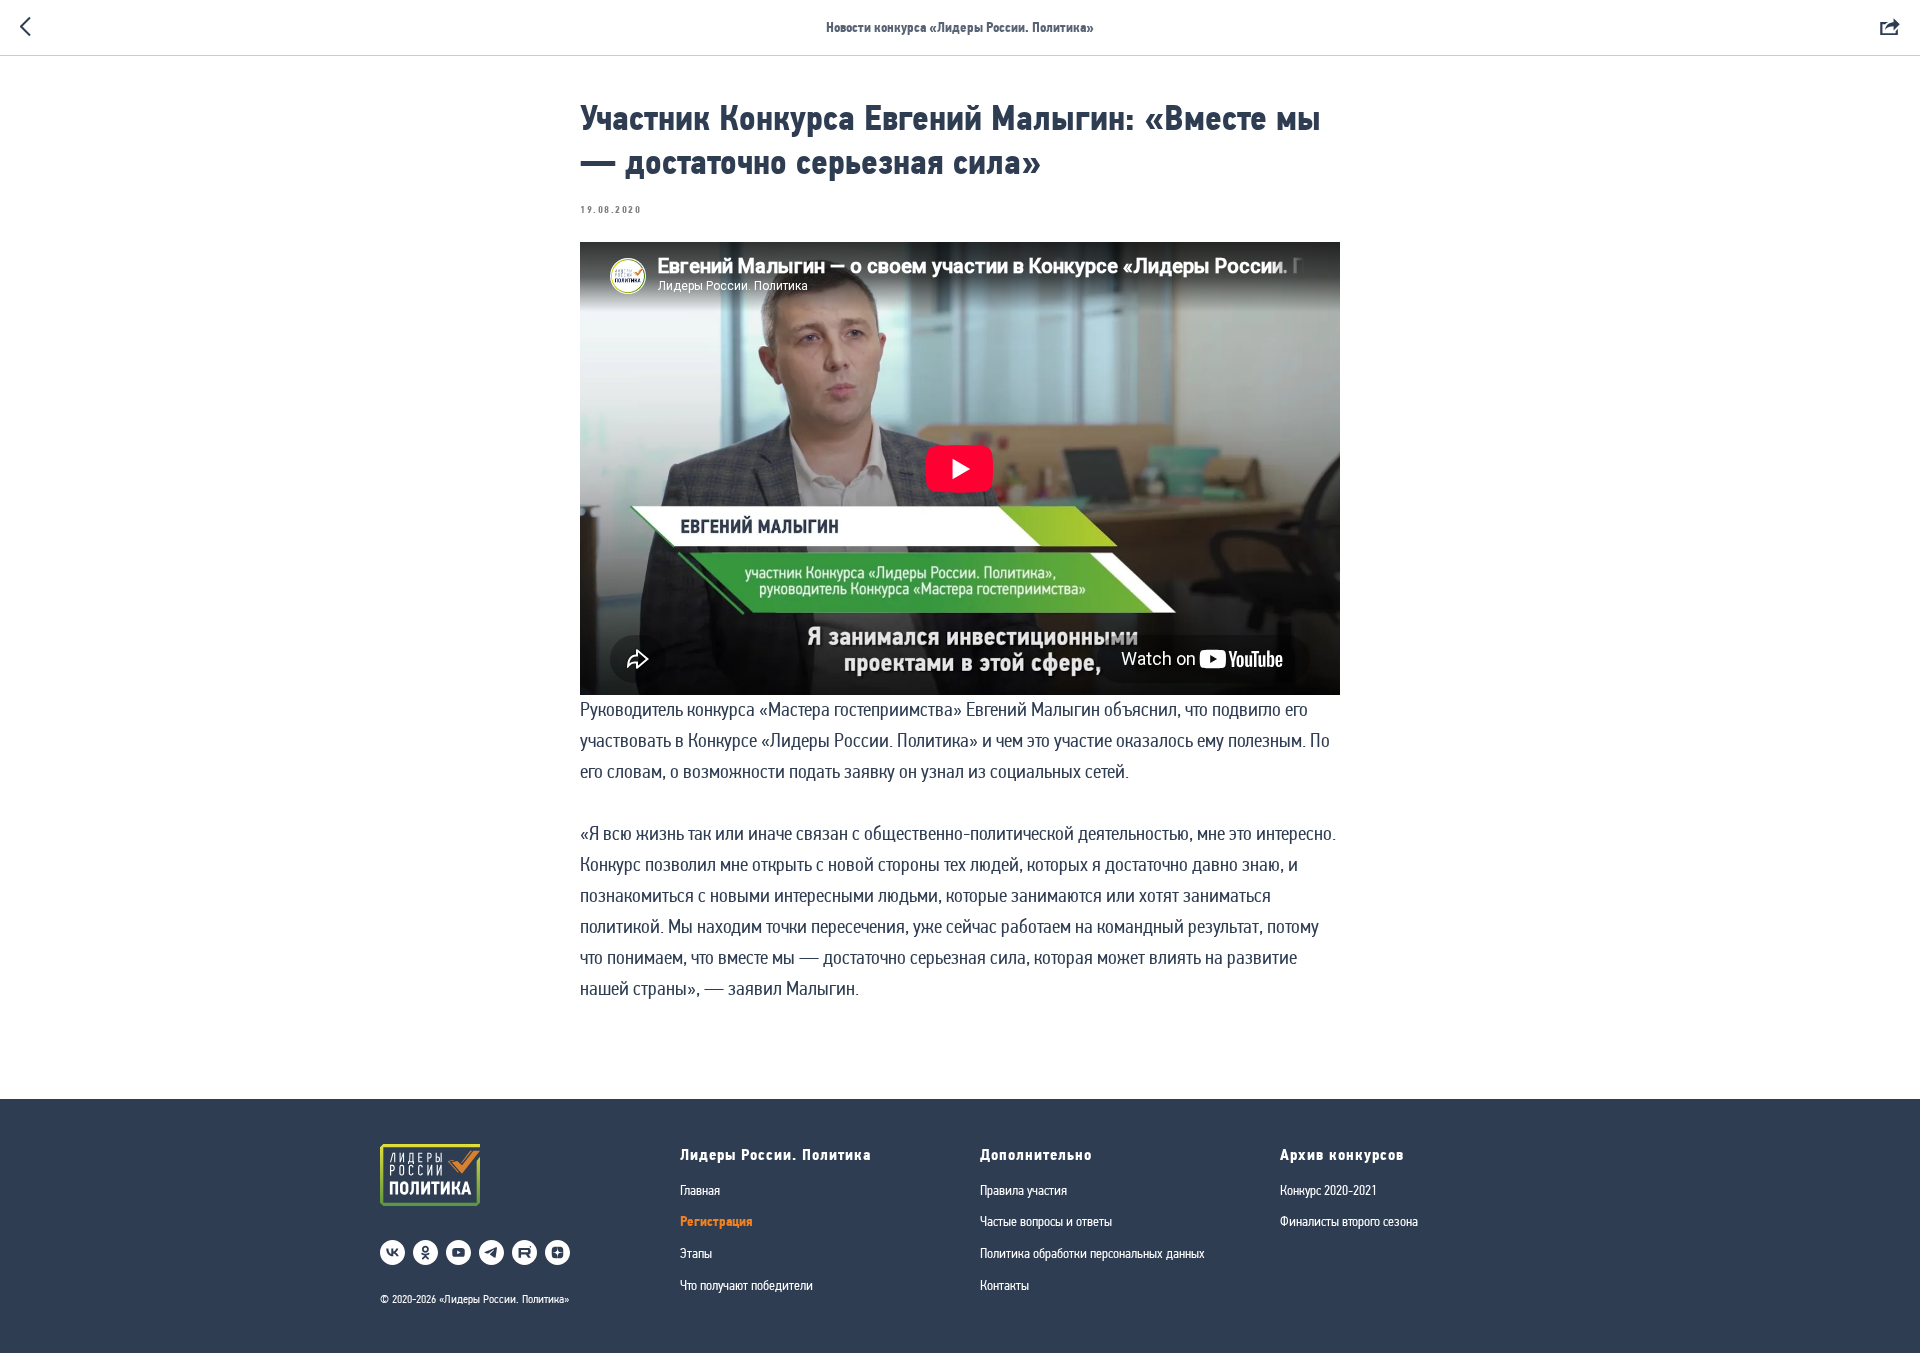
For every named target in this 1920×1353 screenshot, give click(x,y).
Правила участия (1023, 1190)
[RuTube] (524, 1252)
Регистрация (716, 1221)
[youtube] (458, 1252)
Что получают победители (746, 1285)
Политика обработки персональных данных (1092, 1253)
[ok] (425, 1252)
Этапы (696, 1253)
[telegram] (491, 1252)
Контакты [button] (1004, 1285)
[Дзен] (557, 1252)
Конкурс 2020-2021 (1328, 1190)
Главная (700, 1190)
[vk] (392, 1252)
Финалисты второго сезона (1349, 1221)
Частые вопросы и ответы (1046, 1221)
